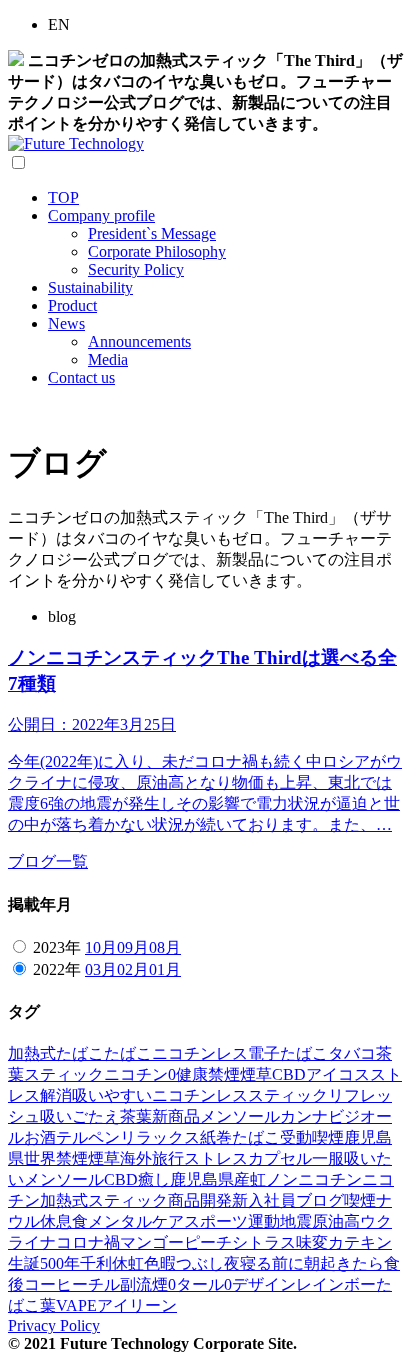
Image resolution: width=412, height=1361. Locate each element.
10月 (101, 947)
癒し (154, 1179)
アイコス (338, 1074)
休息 (56, 1221)
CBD (289, 1074)
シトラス (264, 1242)
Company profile (101, 215)
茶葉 (136, 1116)
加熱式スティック (104, 1200)
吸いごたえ (80, 1116)
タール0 (204, 1284)
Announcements (139, 341)
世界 (40, 1158)
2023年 (57, 947)
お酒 (40, 1137)
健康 (192, 1074)
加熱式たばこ (56, 1053)
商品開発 (200, 1200)
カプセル (280, 1158)
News (66, 323)
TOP (63, 197)
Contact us (81, 377)
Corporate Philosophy (157, 251)
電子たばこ (288, 1053)
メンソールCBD (81, 1179)
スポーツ (216, 1221)
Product (72, 305)
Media (108, 359)
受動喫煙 (312, 1137)
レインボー (336, 1284)
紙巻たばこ (240, 1137)
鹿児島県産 (210, 1179)
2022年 (57, 969)
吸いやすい (112, 1095)
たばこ (128, 1053)
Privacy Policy (54, 1325)
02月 (133, 969)
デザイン (264, 1284)
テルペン (88, 1137)
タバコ (352, 1053)
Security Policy (136, 269)
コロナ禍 (88, 1242)
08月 (165, 947)
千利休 (104, 1263)
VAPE (76, 1305)
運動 (264, 1221)
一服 (328, 1158)
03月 (101, 969)
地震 (296, 1221)
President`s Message (152, 233)
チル (104, 1284)
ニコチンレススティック (240, 1095)
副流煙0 (148, 1284)
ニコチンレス (200, 1053)
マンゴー (152, 1242)
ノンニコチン (314, 1179)
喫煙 (360, 1200)
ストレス (216, 1158)
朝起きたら (344, 1263)
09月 (133, 947)
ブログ (320, 1200)
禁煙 (224, 1074)
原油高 (336, 1221)
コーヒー (56, 1284)
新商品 (176, 1116)
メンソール (240, 1116)
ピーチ (208, 1242)
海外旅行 (152, 1158)
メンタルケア (136, 1221)
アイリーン (137, 1305)
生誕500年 (44, 1263)
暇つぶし (192, 1263)
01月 (165, 969)
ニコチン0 (140, 1074)
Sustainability (90, 287)
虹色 (144, 1263)
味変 (312, 1242)
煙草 (256, 1074)
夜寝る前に (264, 1263)
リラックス (160, 1137)
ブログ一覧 (48, 861)
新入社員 (264, 1200)
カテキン (360, 1242)
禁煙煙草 (88, 1158)
